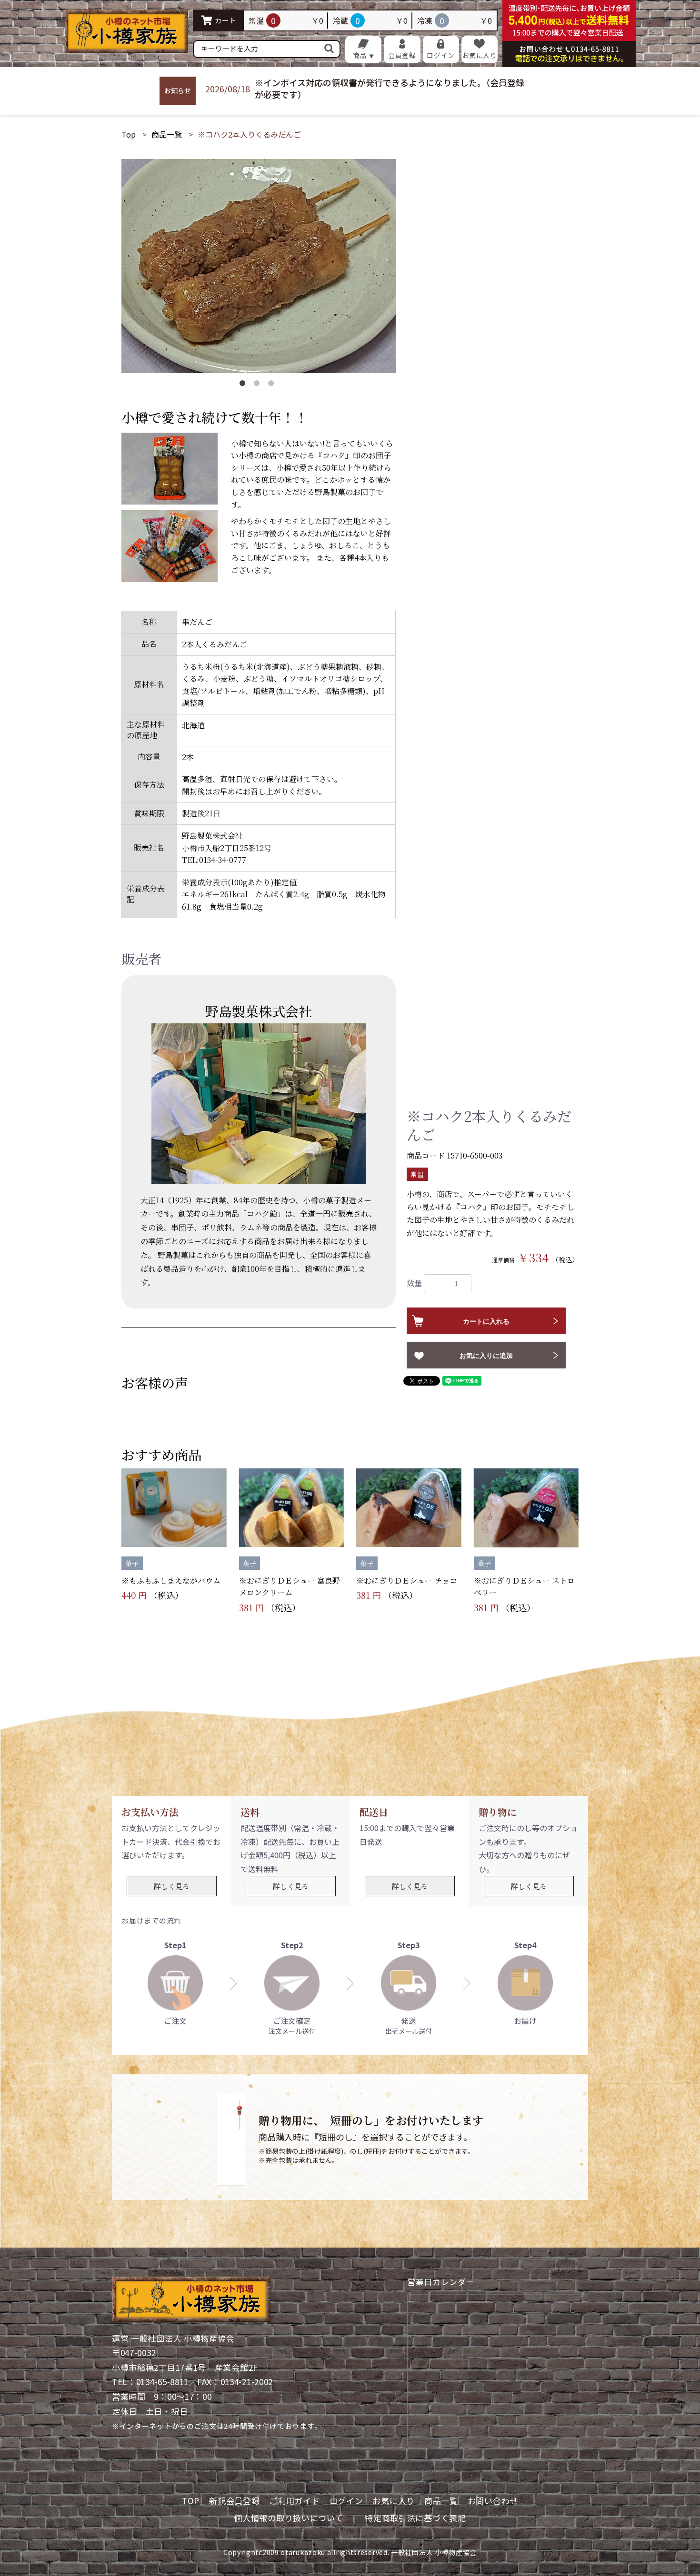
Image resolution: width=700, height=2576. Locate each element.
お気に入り (394, 2501)
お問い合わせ (493, 2501)
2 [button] (259, 385)
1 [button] (244, 385)
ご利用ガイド (294, 2501)
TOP (191, 2501)
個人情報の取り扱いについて (288, 2518)
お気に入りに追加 (486, 1356)
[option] (259, 266)
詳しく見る (172, 1886)
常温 (417, 1174)
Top (129, 134)
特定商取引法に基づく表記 (415, 2518)
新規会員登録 (234, 2501)
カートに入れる (486, 1321)
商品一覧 (167, 134)
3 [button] (273, 385)
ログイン (346, 2501)
